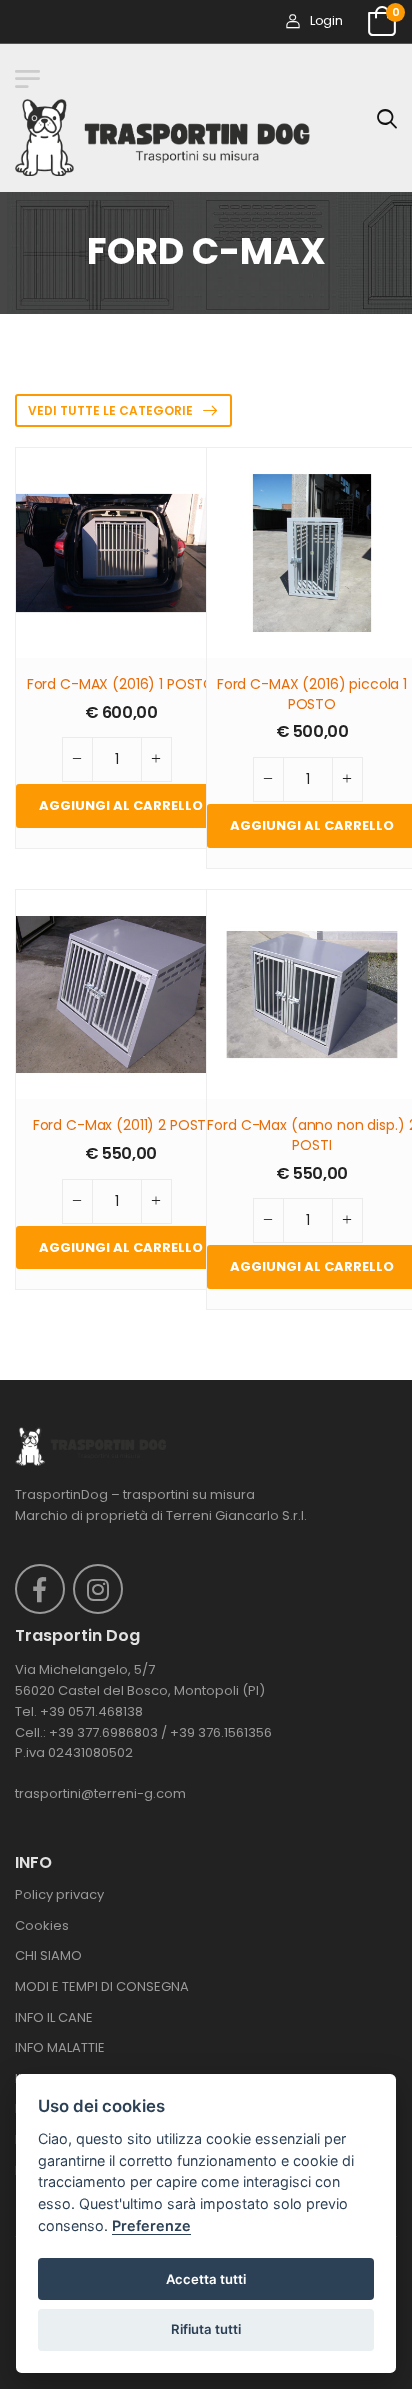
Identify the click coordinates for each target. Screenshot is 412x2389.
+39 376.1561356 (221, 1732)
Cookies (42, 1925)
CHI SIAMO (48, 1955)
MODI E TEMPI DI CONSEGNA (102, 1986)
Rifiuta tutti (206, 2329)
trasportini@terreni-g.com (100, 1793)
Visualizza (121, 633)
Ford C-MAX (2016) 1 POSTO (121, 684)
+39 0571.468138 (91, 1711)
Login (326, 20)
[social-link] (40, 1589)
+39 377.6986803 (103, 1732)
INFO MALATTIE (60, 2047)
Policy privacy (59, 1894)
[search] (387, 118)
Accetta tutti (206, 2279)
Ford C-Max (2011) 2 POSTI (121, 1125)
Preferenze (151, 2225)
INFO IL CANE (54, 2017)
